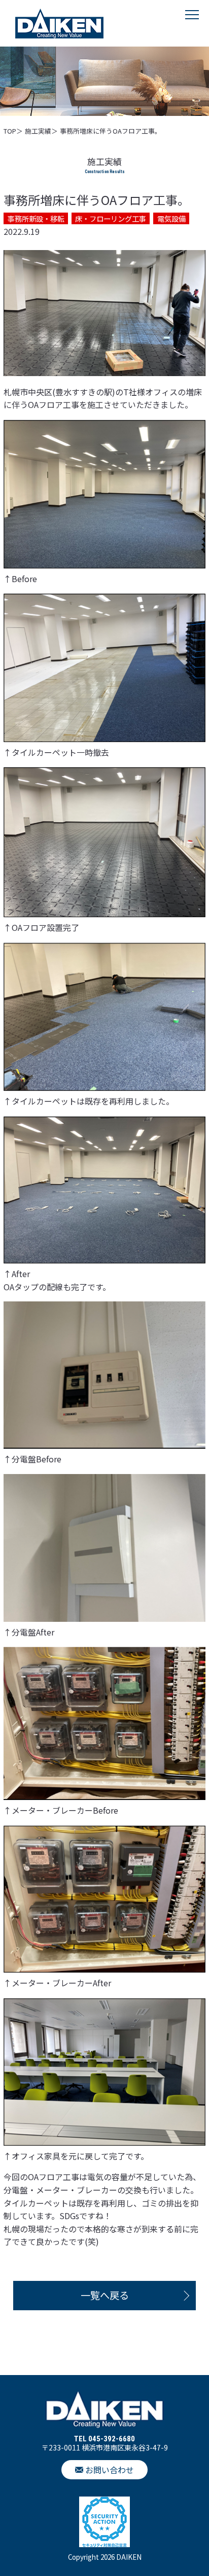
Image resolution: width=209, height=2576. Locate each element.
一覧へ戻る (105, 2295)
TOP (10, 131)
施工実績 (38, 131)
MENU (192, 25)
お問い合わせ (110, 2470)
